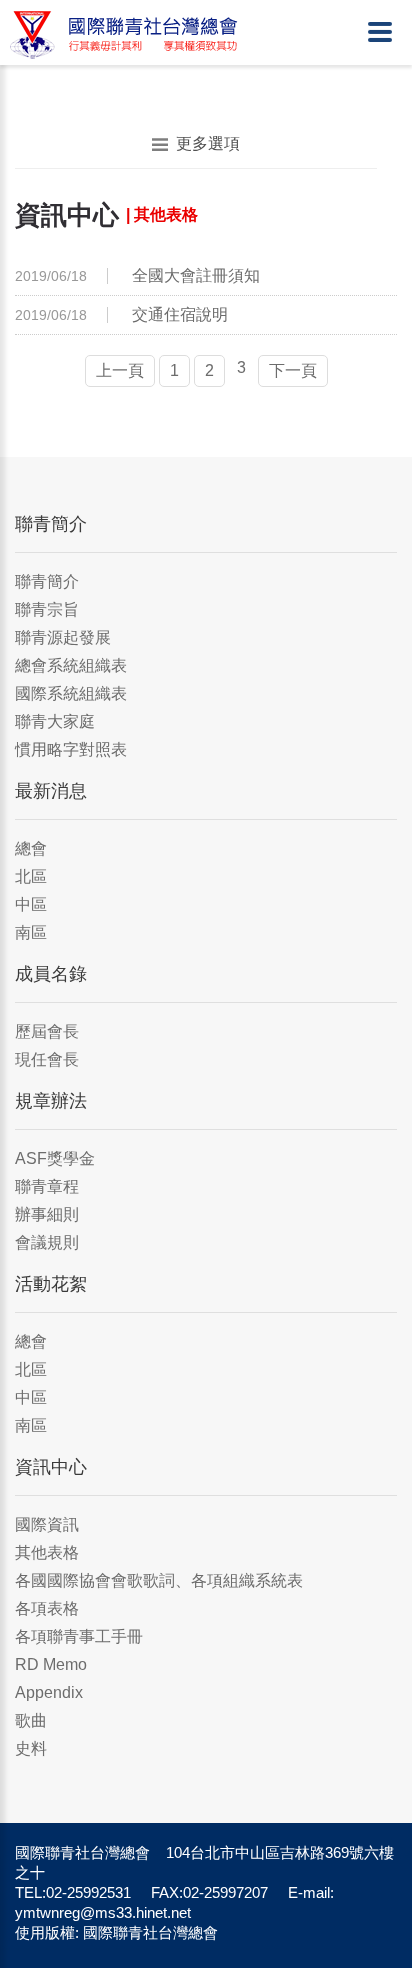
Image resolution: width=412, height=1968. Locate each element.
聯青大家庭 (55, 721)
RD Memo (51, 1664)
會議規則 (47, 1242)
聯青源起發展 (63, 637)
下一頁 (293, 370)
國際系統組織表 (71, 693)
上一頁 (120, 370)
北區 (31, 876)
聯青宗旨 (47, 609)
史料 (31, 1748)
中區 (31, 904)
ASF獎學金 (55, 1158)
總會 (31, 848)
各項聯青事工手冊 (79, 1636)
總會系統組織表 (71, 665)
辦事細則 (47, 1214)
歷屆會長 (47, 1031)
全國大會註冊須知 (196, 275)
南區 (31, 932)
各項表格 (47, 1608)
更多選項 (208, 143)
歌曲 (31, 1720)
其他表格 (47, 1552)
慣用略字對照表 (71, 749)
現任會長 (47, 1059)
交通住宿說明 (180, 314)
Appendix (49, 1692)
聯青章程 (47, 1186)
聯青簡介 (47, 581)
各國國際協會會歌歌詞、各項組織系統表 (159, 1580)
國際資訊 (47, 1524)
